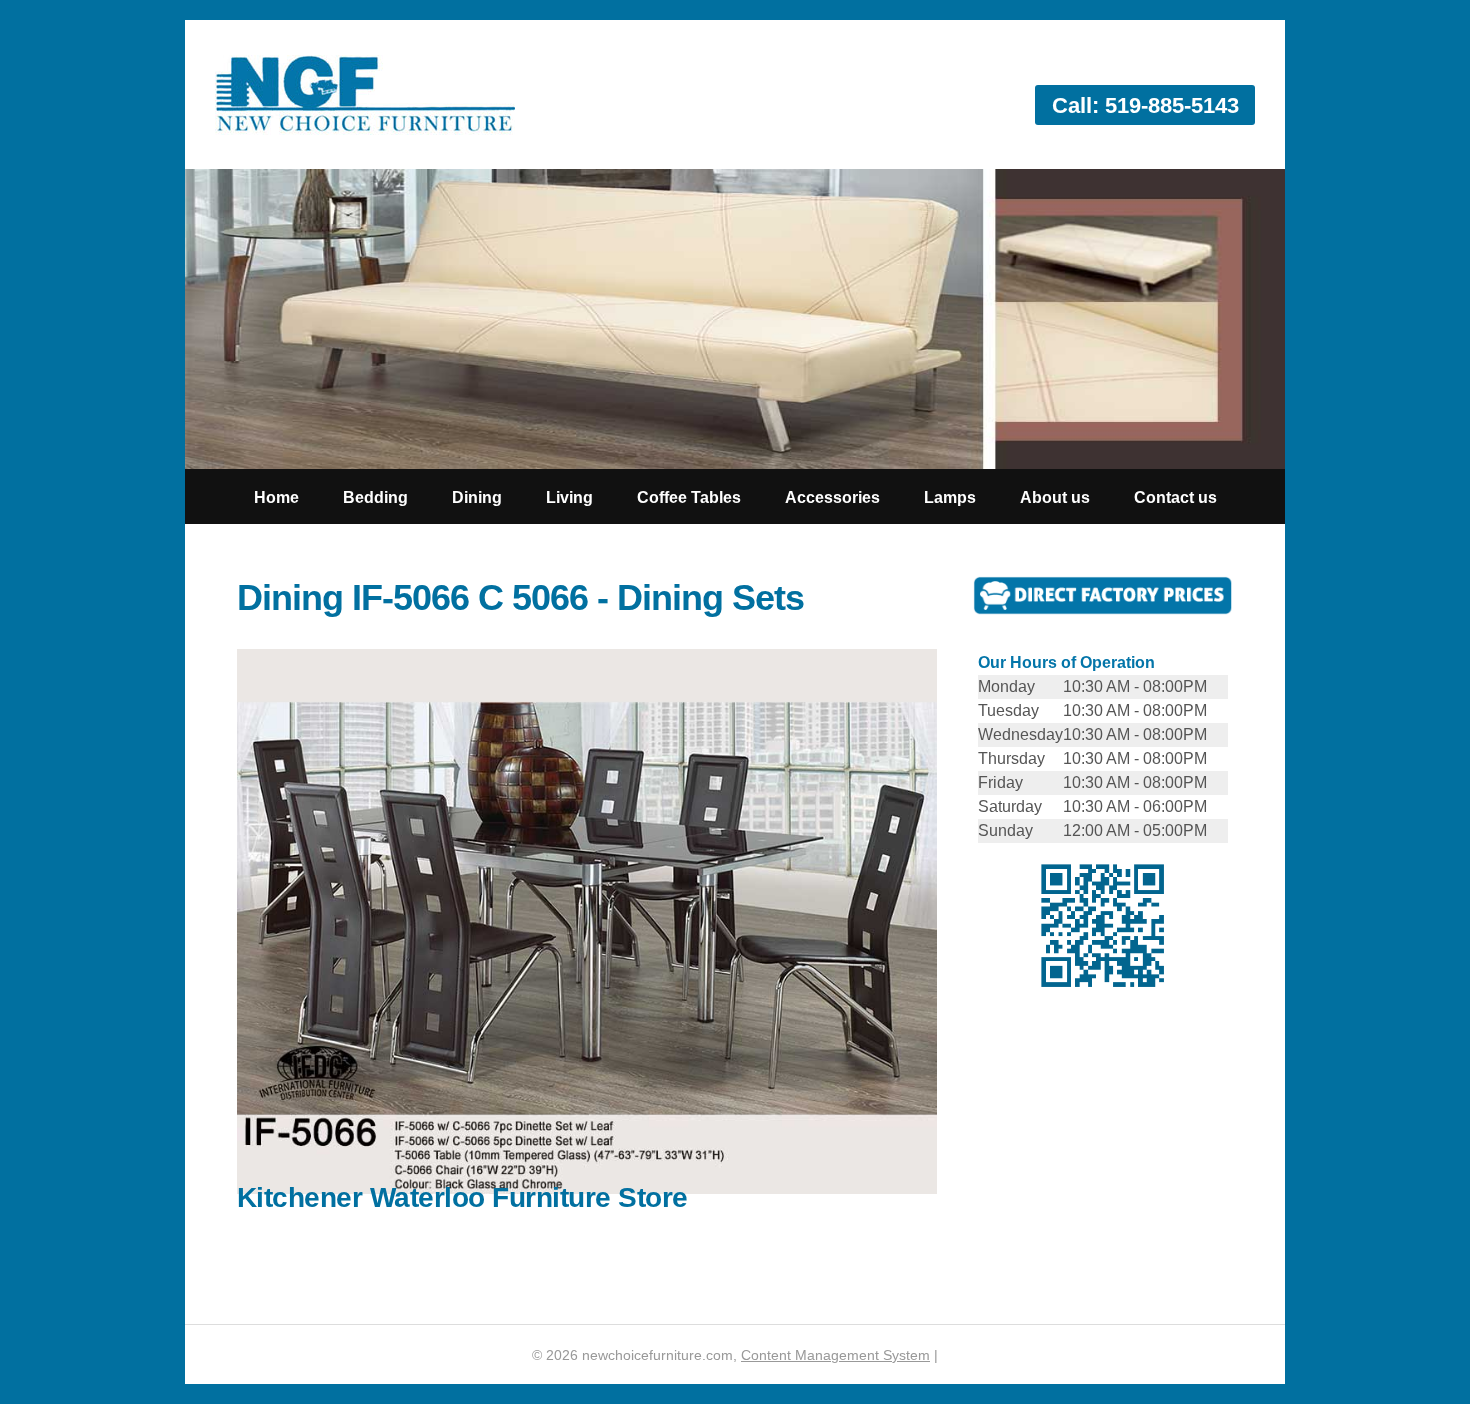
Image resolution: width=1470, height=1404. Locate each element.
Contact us (1175, 497)
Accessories (832, 497)
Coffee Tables (689, 497)
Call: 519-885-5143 (1145, 105)
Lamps (950, 497)
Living (569, 497)
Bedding (375, 497)
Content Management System (835, 1355)
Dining (477, 497)
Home (276, 497)
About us (1055, 497)
